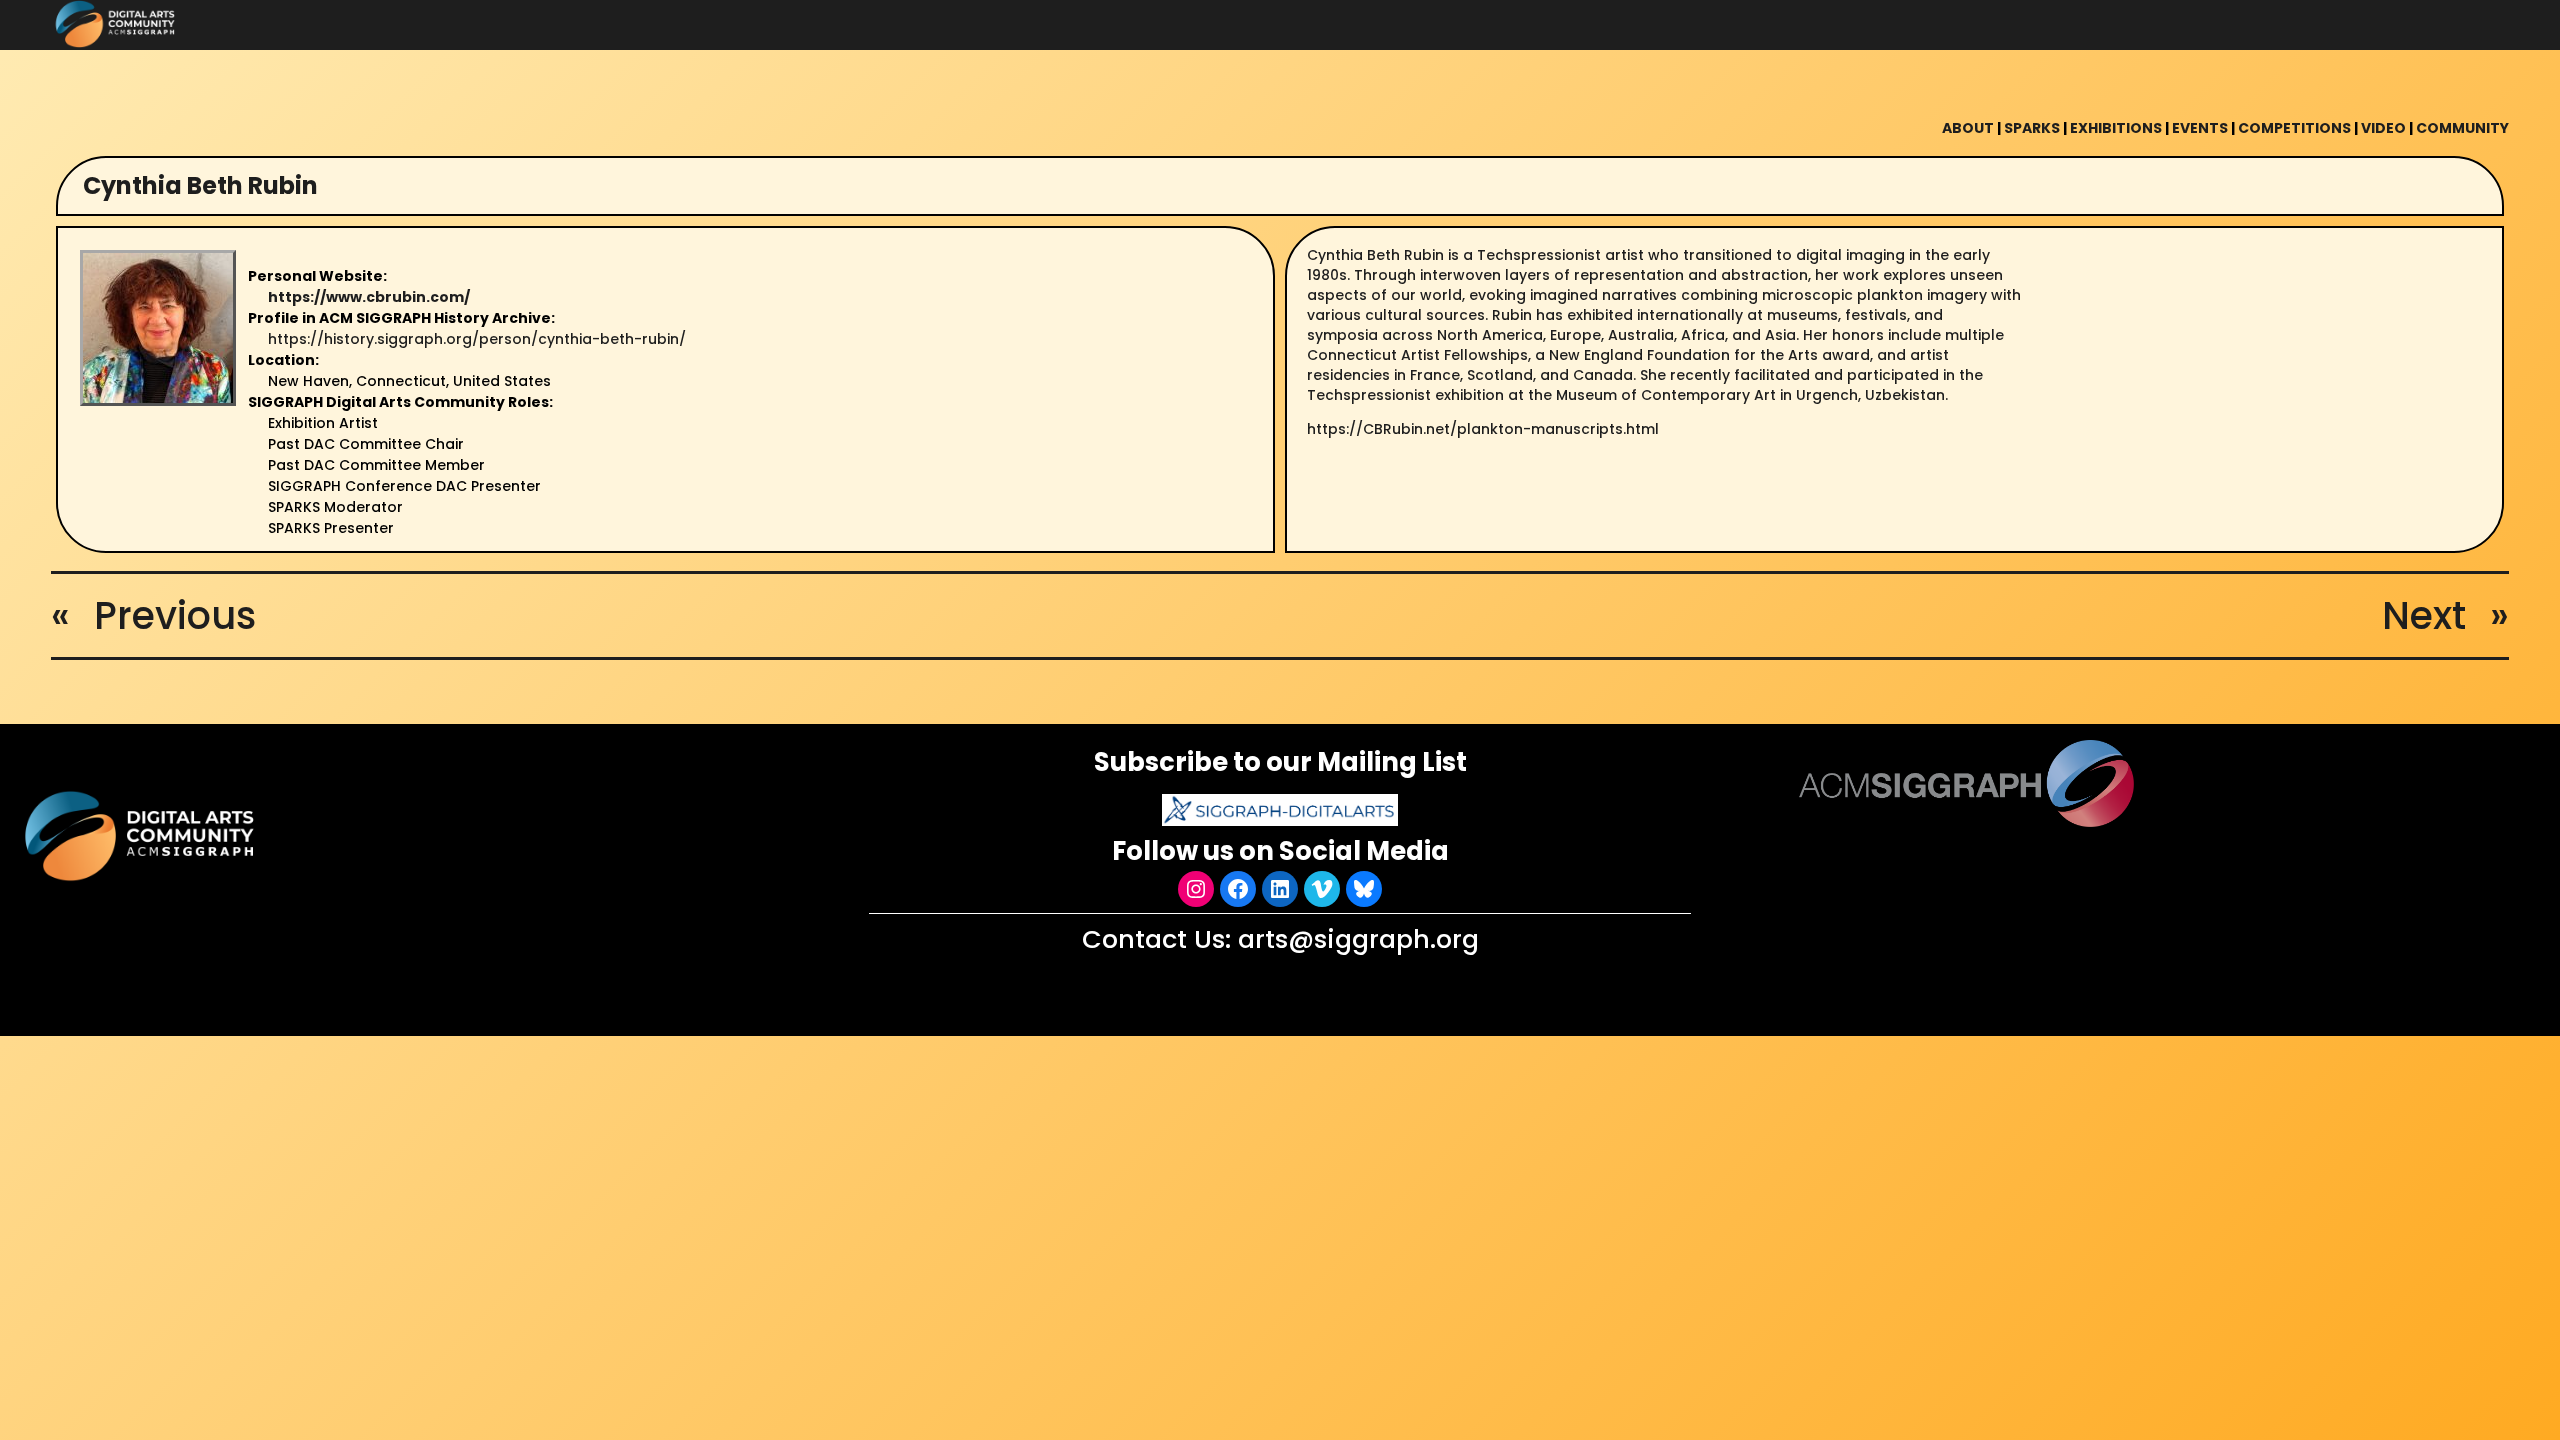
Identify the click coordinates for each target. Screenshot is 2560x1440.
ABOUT (1968, 128)
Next (2424, 615)
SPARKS (2032, 128)
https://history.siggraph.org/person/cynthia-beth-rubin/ (477, 339)
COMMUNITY (2462, 128)
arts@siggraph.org (1358, 939)
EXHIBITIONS (2116, 128)
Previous (175, 615)
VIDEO (2383, 128)
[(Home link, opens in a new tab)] (142, 836)
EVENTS (2200, 128)
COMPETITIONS (2294, 128)
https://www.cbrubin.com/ (369, 297)
